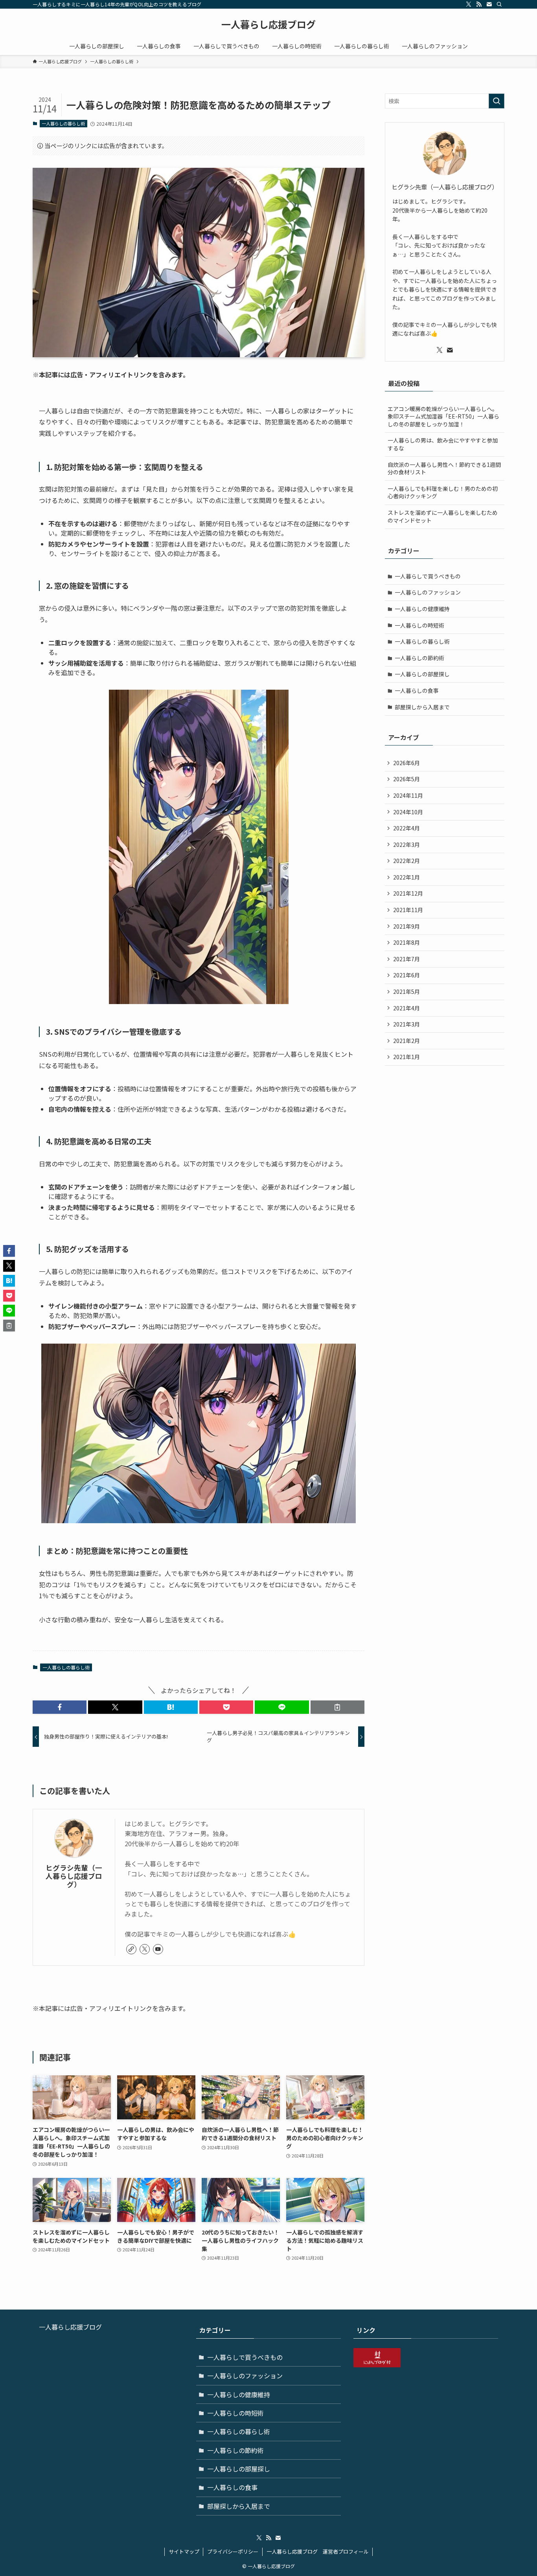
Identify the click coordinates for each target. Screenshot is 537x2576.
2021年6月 (406, 975)
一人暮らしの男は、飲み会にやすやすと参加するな (443, 444)
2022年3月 (406, 845)
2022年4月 (406, 828)
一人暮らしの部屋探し (422, 674)
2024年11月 (408, 795)
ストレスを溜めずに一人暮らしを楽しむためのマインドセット (443, 516)
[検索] (499, 4)
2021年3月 (406, 1024)
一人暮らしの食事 (417, 690)
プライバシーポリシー (233, 2551)
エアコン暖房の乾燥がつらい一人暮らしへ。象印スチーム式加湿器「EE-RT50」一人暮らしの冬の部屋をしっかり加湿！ (443, 416)
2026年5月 (406, 779)
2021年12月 (408, 893)
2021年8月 (406, 942)
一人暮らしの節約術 (419, 658)
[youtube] (158, 1949)
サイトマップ (184, 2551)
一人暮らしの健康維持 (422, 609)
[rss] (479, 4)
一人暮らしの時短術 (419, 625)
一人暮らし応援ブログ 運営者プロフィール (318, 2551)
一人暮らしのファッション (428, 592)
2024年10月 (408, 812)
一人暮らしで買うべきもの (428, 576)
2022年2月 (406, 861)
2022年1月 (406, 877)
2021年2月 (406, 1041)
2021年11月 (408, 910)
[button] (60, 1707)
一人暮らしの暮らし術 (63, 123)
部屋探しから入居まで (422, 707)
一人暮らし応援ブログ (268, 24)
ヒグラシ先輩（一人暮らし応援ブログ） (74, 1876)
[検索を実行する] (497, 101)
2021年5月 (406, 991)
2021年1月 (406, 1057)
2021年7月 (406, 959)
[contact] (489, 4)
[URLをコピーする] (337, 1707)
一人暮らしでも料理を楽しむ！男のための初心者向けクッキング (443, 492)
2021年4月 (406, 1008)
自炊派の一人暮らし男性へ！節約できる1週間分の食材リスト (444, 468)
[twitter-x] (469, 4)
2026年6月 (406, 763)
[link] (131, 1949)
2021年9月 (406, 926)
